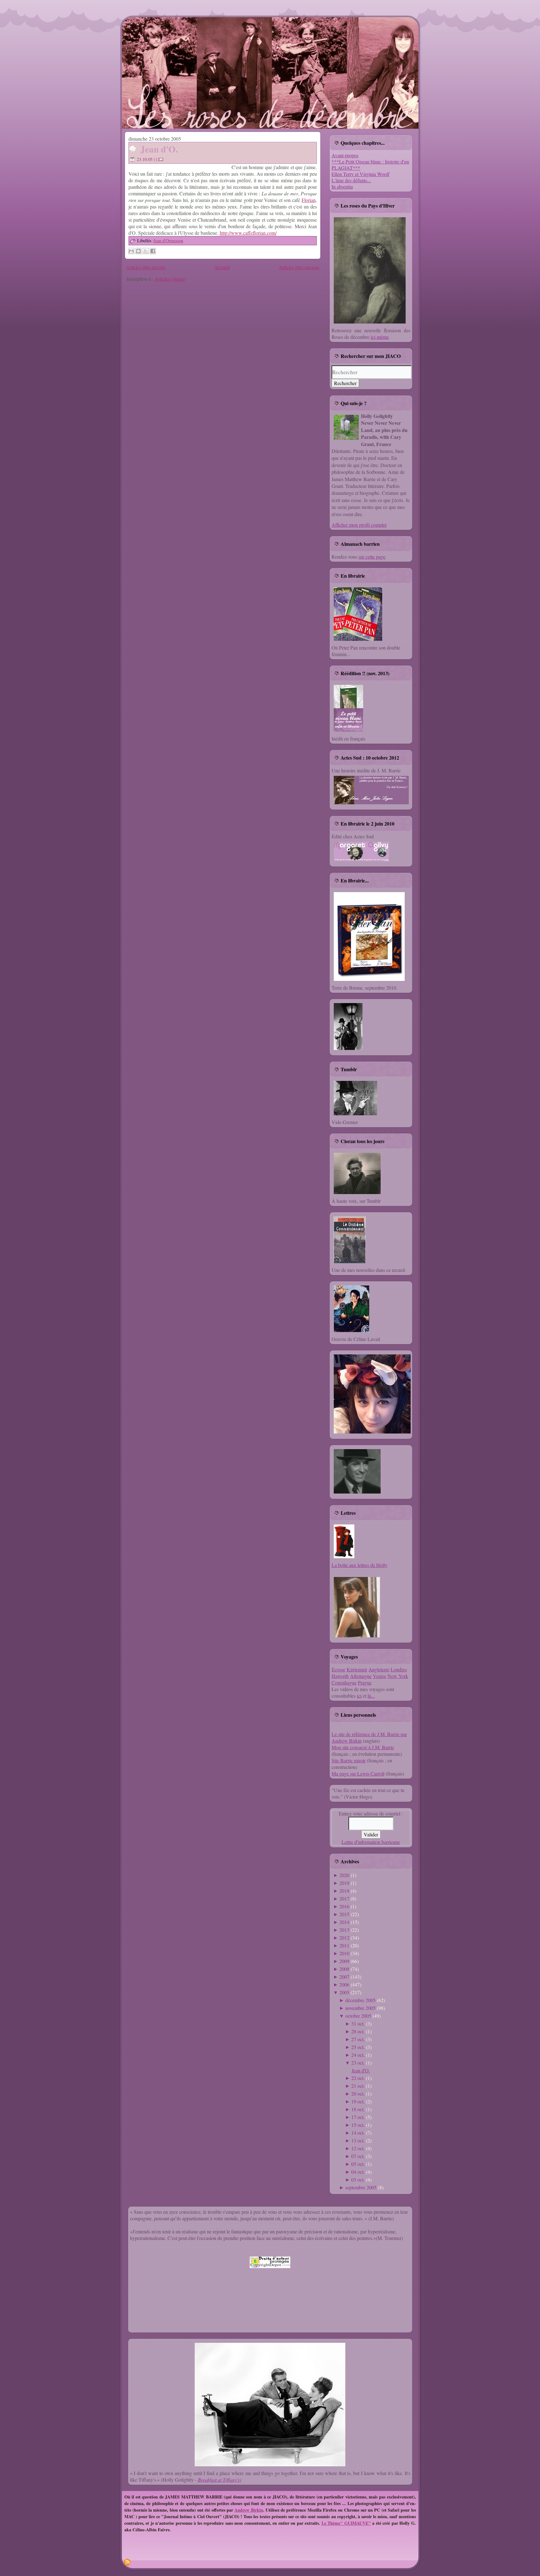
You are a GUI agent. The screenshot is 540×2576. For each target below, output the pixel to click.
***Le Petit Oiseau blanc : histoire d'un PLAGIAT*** (370, 165)
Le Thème (331, 2523)
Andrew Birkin (249, 2510)
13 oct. (358, 2140)
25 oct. (358, 2047)
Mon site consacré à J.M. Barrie (363, 1747)
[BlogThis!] (138, 251)
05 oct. (358, 2164)
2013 (344, 1930)
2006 (344, 1984)
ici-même (380, 337)
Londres (399, 1669)
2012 (344, 1938)
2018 (344, 1891)
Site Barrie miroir (349, 1760)
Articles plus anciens (299, 267)
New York (398, 1676)
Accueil (222, 267)
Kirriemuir (357, 1669)
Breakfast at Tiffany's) (220, 2480)
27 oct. (358, 2039)
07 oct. (358, 2156)
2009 (344, 1961)
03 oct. (358, 2179)
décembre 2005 (360, 2000)
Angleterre (379, 1669)
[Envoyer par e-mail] (131, 251)
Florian (309, 200)
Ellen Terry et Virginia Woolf (360, 174)
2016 (344, 1906)
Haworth (340, 1676)
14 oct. (358, 2133)
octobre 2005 (358, 2016)
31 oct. (358, 2024)
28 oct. (358, 2031)
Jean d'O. (159, 149)
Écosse (338, 1669)
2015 (344, 1914)
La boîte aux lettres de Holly (360, 1565)
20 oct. (358, 2094)
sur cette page (372, 557)
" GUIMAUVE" (356, 2523)
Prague (365, 1682)
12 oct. (358, 2148)
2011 (344, 1945)
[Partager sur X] (146, 251)
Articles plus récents (146, 267)
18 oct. (358, 2109)
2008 (344, 1969)
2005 (344, 1992)
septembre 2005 (361, 2187)
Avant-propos (345, 155)
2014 (344, 1922)
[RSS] (127, 2562)
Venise (380, 1676)
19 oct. (358, 2101)
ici (359, 1696)
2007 (344, 1977)
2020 (344, 1875)
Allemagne (361, 1676)
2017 (344, 1898)
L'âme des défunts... (351, 180)
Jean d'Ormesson (168, 241)
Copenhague (344, 1682)
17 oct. (358, 2117)
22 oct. (358, 2078)
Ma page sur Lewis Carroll (358, 1773)
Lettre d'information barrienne (371, 1842)
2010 (344, 1953)
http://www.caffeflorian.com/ (248, 233)
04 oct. (358, 2172)
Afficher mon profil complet (359, 525)
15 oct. (358, 2125)
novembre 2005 (360, 2008)
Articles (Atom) (170, 279)
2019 (344, 1883)
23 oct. (358, 2063)
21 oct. (358, 2086)
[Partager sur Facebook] (153, 251)
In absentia (342, 186)
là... (371, 1696)
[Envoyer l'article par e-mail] (162, 159)
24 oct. (358, 2055)
